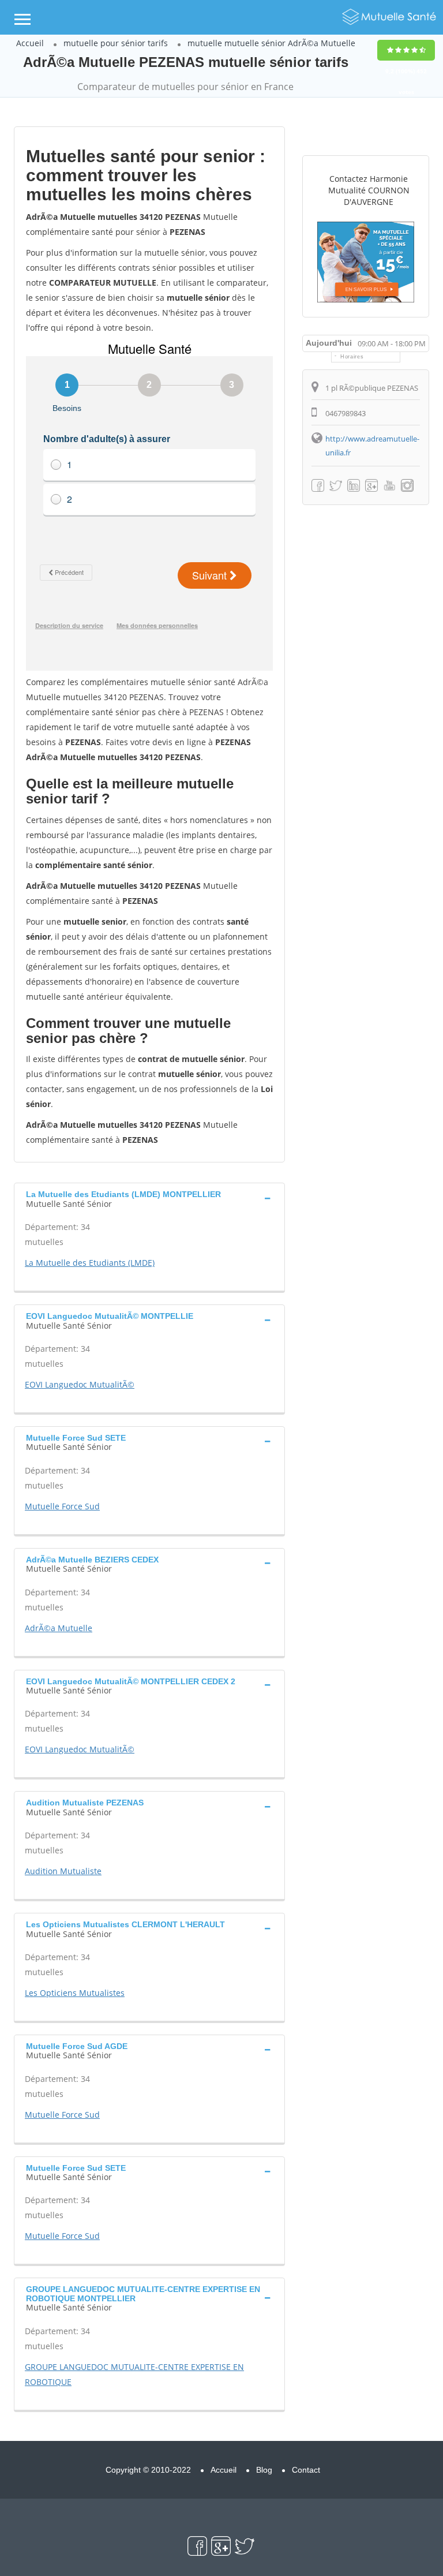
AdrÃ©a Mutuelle (59, 1628)
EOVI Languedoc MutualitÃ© (80, 1384)
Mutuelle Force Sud (62, 1506)
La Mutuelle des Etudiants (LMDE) (90, 1263)
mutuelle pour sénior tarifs (116, 43)
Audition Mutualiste (63, 1871)
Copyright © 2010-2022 (148, 2470)
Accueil (30, 43)
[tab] (149, 1198)
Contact (306, 2470)
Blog (264, 2470)
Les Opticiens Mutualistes (75, 1993)
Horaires (352, 357)
